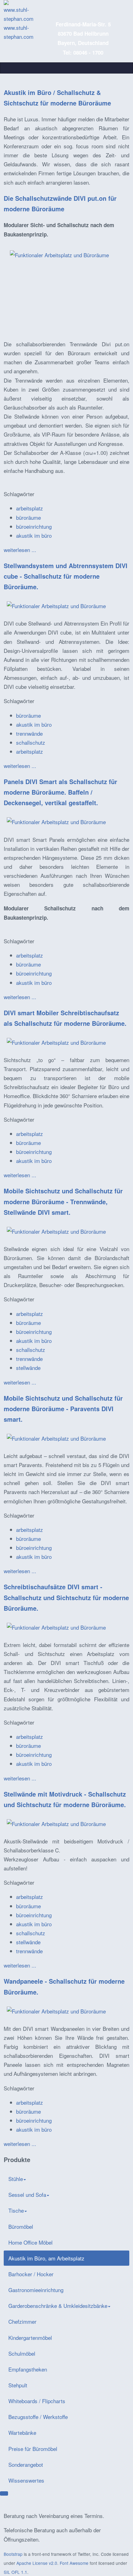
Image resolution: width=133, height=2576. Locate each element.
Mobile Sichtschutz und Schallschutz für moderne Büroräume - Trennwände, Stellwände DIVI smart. (63, 1201)
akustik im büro (34, 535)
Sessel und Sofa (27, 2195)
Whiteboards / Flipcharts (37, 2401)
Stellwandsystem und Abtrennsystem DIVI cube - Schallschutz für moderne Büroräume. (66, 576)
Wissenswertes (26, 2480)
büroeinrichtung (34, 526)
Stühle (16, 2179)
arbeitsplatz (30, 508)
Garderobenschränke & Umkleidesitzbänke (58, 2306)
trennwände (29, 733)
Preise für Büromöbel (33, 2449)
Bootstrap (13, 2554)
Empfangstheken (28, 2369)
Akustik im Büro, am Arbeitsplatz (46, 2258)
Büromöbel (21, 2226)
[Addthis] (4, 2493)
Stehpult (18, 2385)
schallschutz (31, 742)
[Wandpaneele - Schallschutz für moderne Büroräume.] (56, 2010)
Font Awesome (74, 2563)
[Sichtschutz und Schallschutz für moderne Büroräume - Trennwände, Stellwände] (56, 1230)
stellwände (28, 1368)
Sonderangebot (26, 2464)
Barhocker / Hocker (31, 2274)
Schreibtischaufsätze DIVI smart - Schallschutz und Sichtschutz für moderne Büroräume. (66, 1597)
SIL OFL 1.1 (15, 2572)
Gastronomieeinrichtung (36, 2290)
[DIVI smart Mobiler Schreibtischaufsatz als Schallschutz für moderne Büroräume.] (56, 1041)
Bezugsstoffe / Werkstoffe (38, 2417)
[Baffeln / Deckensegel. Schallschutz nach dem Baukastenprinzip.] (56, 821)
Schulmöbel (22, 2353)
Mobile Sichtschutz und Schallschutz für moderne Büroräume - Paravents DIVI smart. (63, 1409)
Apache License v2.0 (37, 2563)
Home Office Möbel (30, 2242)
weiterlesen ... (20, 550)
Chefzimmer (22, 2321)
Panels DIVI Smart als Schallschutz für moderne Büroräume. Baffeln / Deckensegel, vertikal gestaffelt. (60, 792)
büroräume (28, 517)
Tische (16, 2210)
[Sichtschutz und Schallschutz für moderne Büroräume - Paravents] (56, 1437)
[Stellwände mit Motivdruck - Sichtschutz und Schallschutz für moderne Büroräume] (56, 1823)
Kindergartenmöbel (30, 2338)
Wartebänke (22, 2432)
